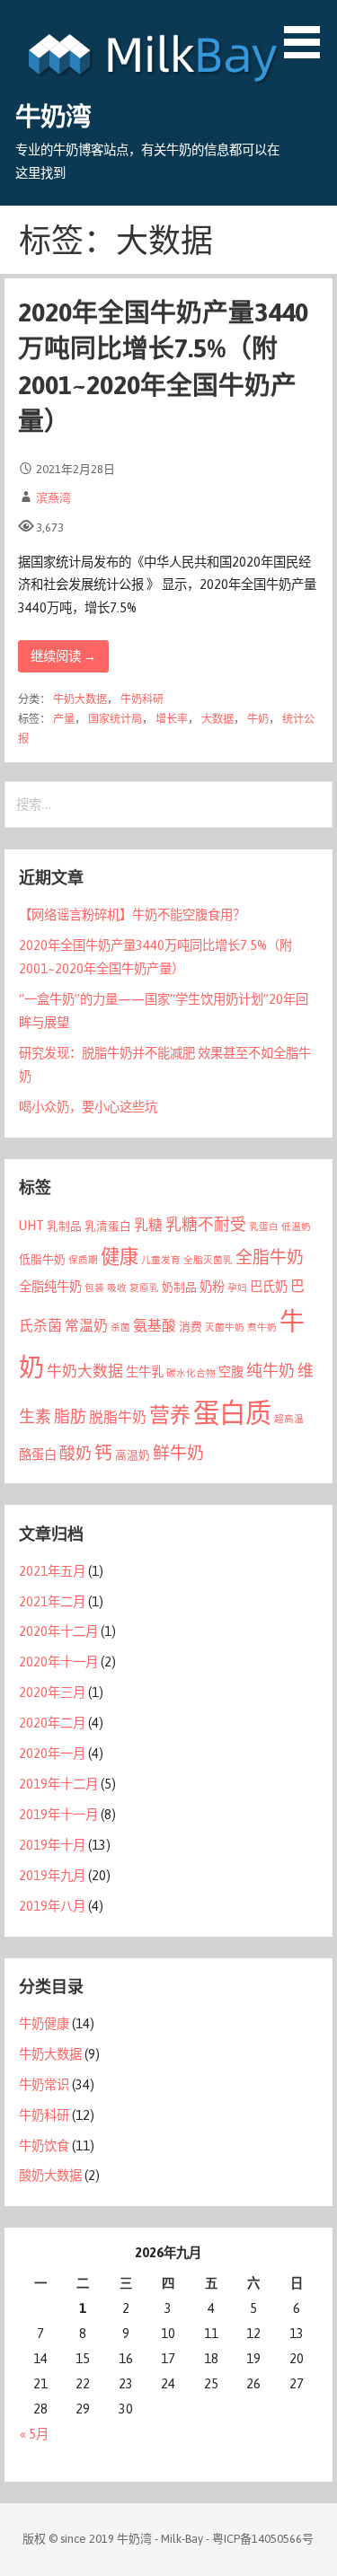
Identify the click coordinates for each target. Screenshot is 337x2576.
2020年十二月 (58, 1631)
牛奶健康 (44, 2024)
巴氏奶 (269, 1287)
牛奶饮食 (44, 2146)
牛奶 (258, 719)
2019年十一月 (58, 1815)
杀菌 (120, 1327)
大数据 (217, 719)
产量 (64, 719)
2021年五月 (52, 1571)
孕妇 (237, 1288)
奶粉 (212, 1287)
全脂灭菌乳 (208, 1260)
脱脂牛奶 (118, 1417)
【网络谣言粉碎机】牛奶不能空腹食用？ (132, 915)
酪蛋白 (38, 1455)
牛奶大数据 (80, 699)
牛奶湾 (53, 116)
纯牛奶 (270, 1371)
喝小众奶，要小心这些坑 (88, 1107)
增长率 (172, 719)
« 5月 (34, 2434)
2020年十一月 (58, 1662)
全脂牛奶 (270, 1257)
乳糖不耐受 (206, 1224)
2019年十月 (52, 1845)
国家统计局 (115, 719)
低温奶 (296, 1226)
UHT (31, 1226)
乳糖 (148, 1225)
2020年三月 (52, 1692)
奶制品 (179, 1287)
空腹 (231, 1372)
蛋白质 (232, 1413)
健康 (120, 1256)
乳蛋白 (264, 1226)
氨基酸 (155, 1325)
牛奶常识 (44, 2085)
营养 (170, 1415)
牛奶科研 (142, 699)
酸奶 (75, 1453)
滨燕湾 (53, 498)
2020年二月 (52, 1723)
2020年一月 (52, 1754)
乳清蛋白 (108, 1226)
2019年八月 (52, 1906)
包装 (94, 1288)
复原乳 (144, 1288)
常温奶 (86, 1325)
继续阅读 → (63, 656)
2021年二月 (52, 1602)
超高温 (289, 1419)
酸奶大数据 (50, 2176)
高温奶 (133, 1455)
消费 (191, 1327)
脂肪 (70, 1416)
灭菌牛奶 (225, 1327)
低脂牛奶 (42, 1259)
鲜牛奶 (178, 1453)
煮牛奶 (262, 1327)
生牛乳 (145, 1372)
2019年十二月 (58, 1784)
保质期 (83, 1260)
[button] (308, 32)
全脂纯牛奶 (50, 1287)
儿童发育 (161, 1260)
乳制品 (64, 1226)
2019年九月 (52, 1876)
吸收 (117, 1288)
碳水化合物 (191, 1373)
